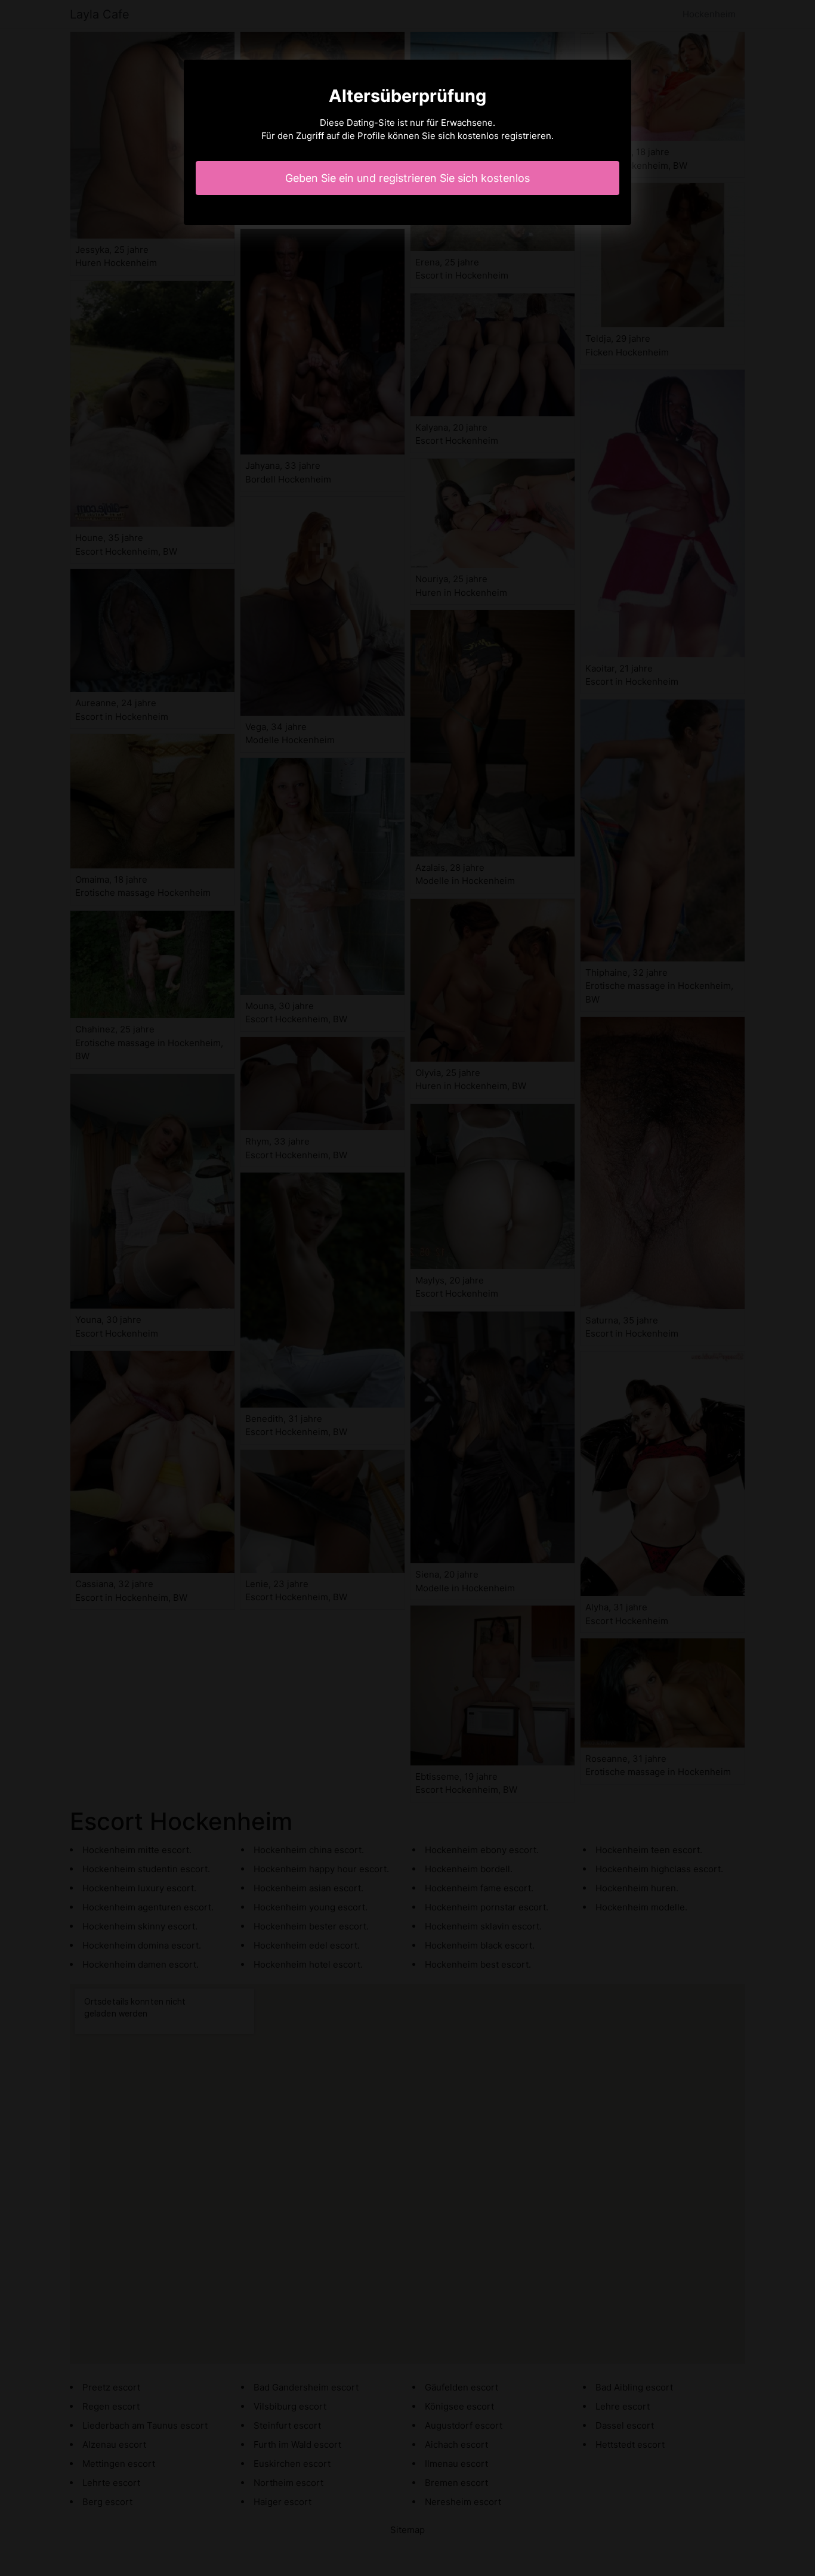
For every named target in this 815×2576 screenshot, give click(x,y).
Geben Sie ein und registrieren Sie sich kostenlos (407, 178)
